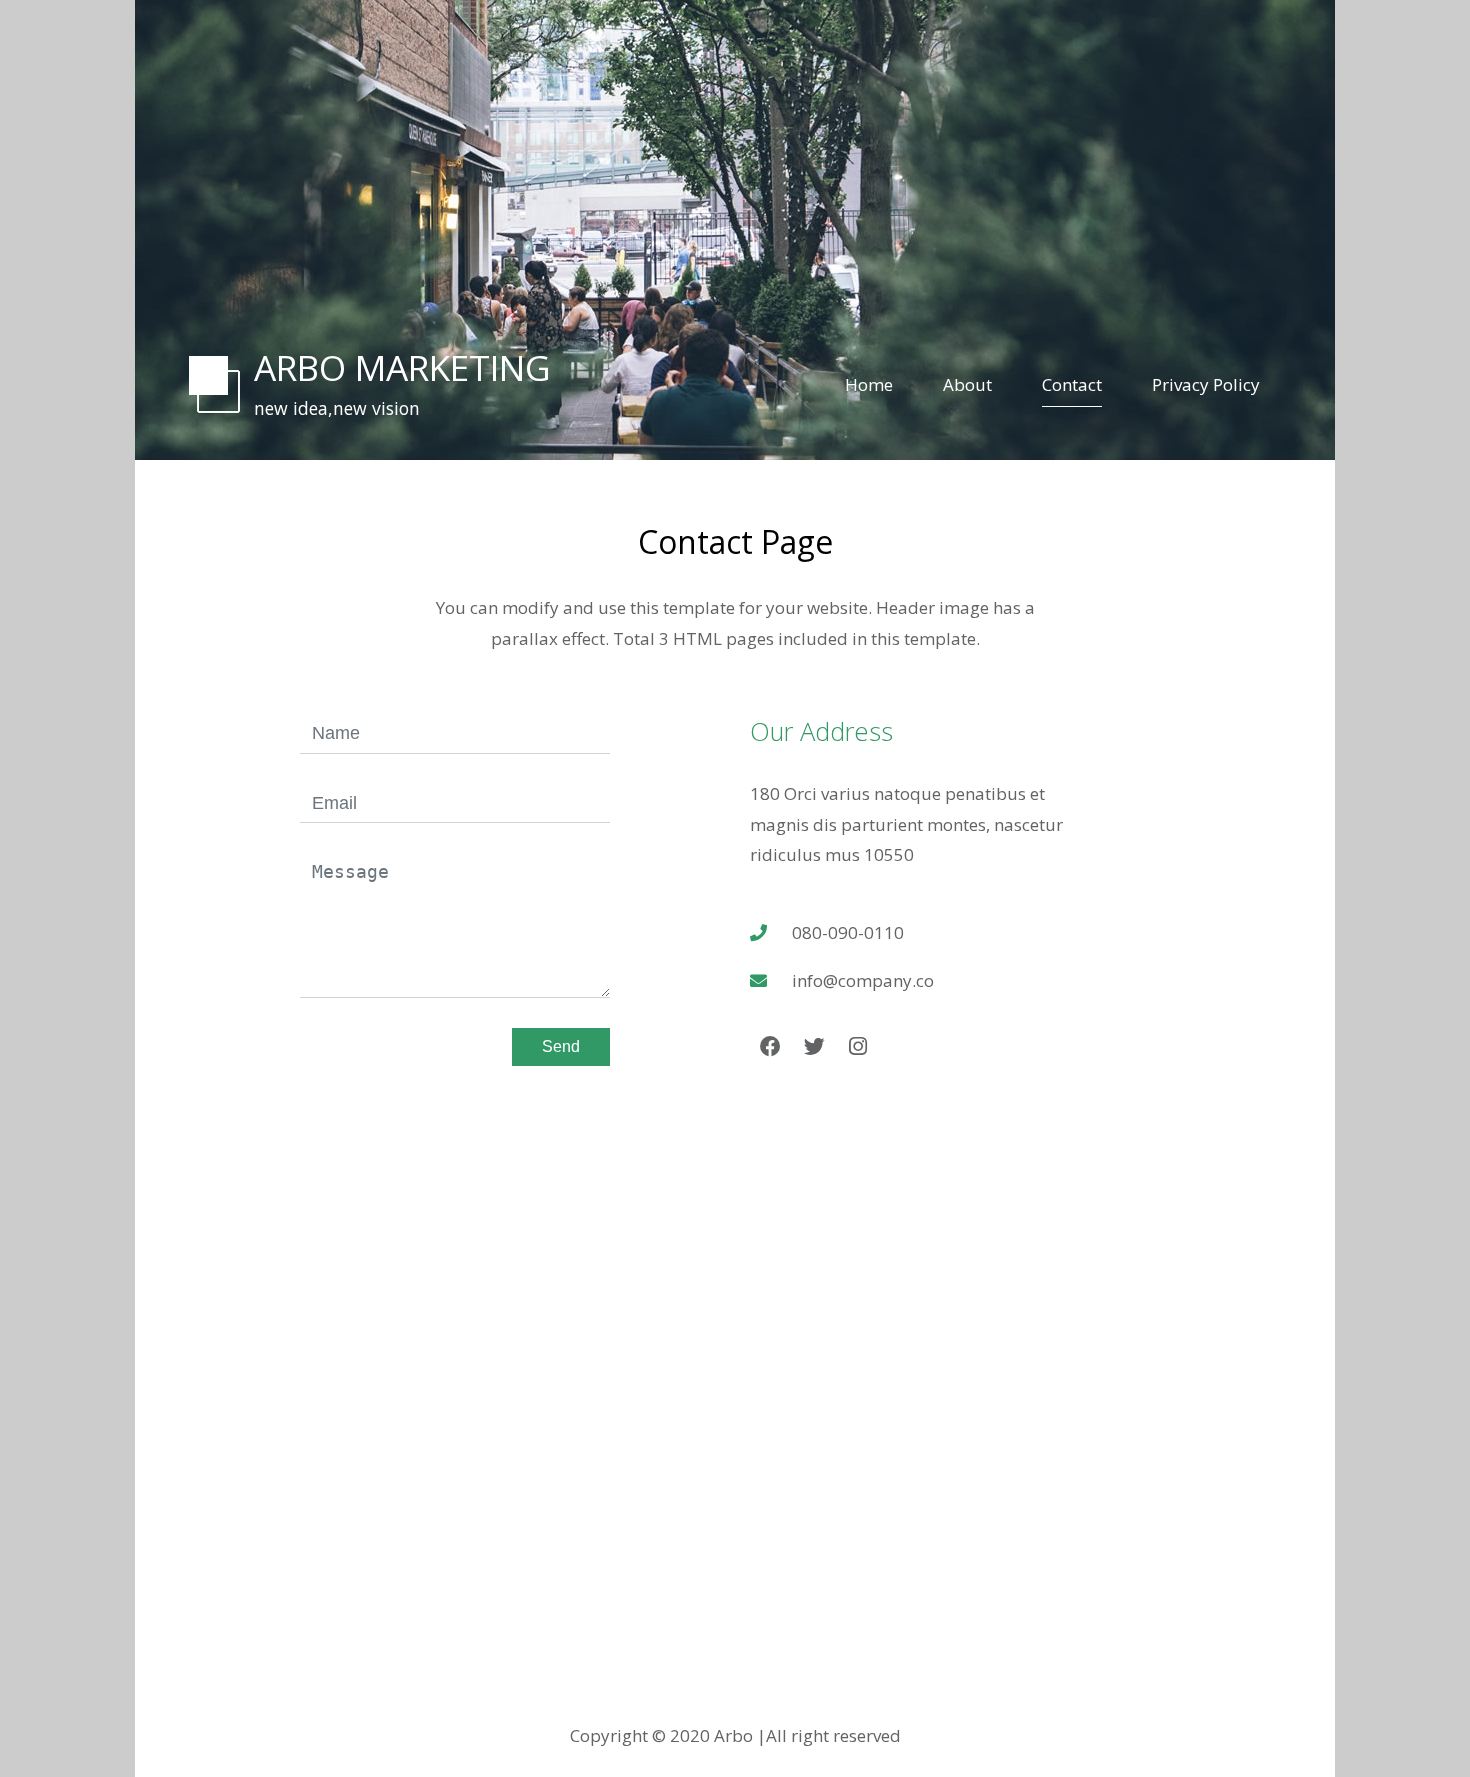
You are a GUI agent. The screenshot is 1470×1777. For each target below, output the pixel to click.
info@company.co (863, 980)
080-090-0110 (848, 932)
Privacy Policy (1206, 384)
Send (561, 1046)
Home (869, 384)
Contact (1072, 384)
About (967, 384)
